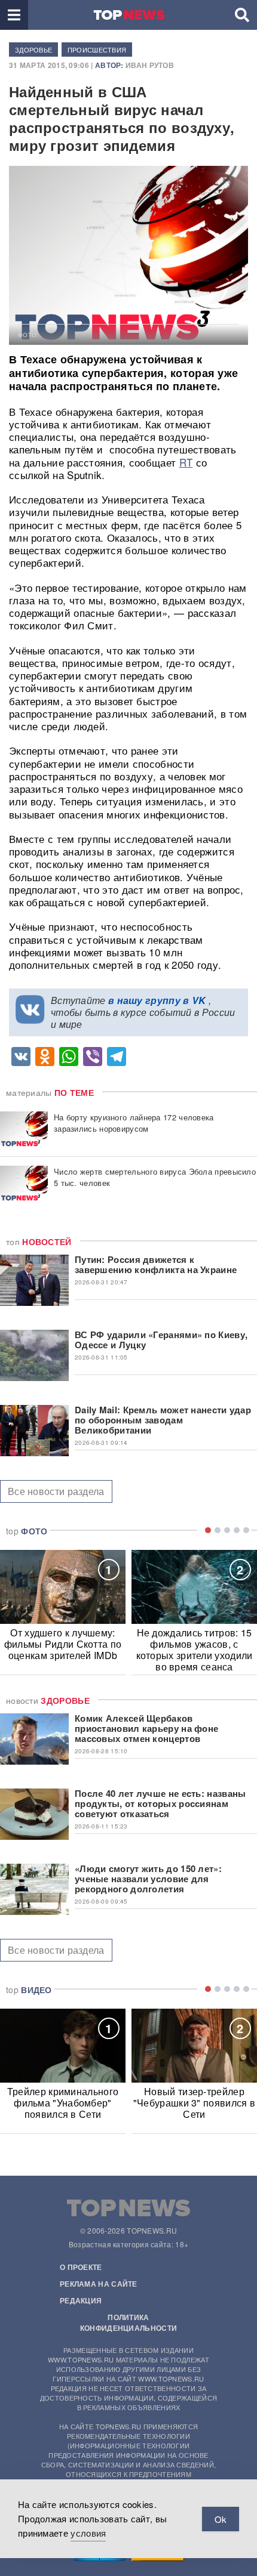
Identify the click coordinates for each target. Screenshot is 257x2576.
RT (186, 462)
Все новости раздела (56, 1491)
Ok (221, 2519)
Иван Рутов (150, 65)
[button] (14, 15)
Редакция (81, 2300)
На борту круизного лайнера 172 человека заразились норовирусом (134, 1123)
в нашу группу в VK (157, 1000)
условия (88, 2533)
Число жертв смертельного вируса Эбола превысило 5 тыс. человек (155, 1177)
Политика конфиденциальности (128, 2322)
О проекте (81, 2267)
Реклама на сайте (99, 2284)
